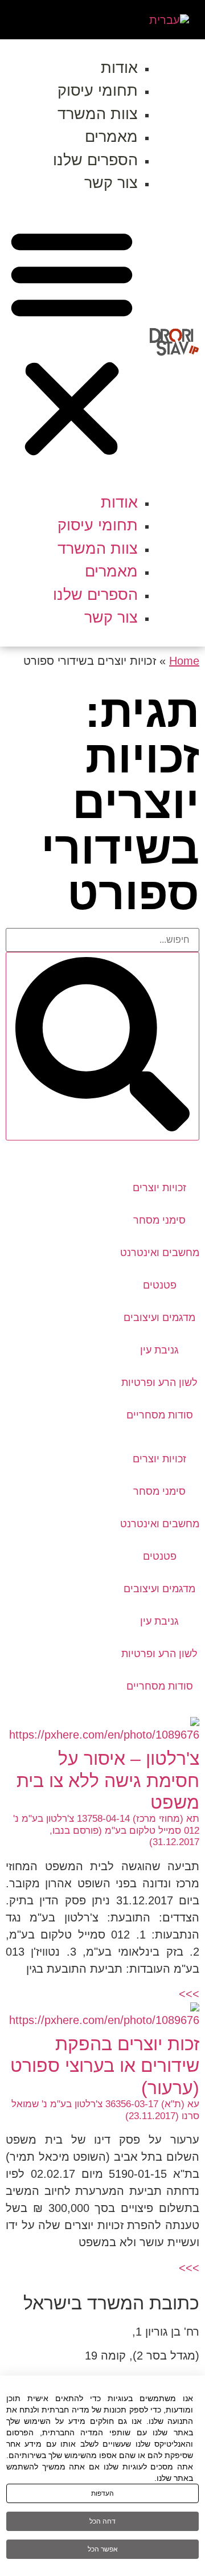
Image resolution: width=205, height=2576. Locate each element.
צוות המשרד (98, 114)
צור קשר (111, 183)
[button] (72, 343)
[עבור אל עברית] (169, 20)
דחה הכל (102, 2521)
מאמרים (111, 137)
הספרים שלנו (95, 160)
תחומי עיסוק (98, 91)
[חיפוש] (102, 1046)
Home (184, 661)
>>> (189, 1994)
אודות (119, 68)
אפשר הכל (103, 2549)
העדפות (102, 2493)
